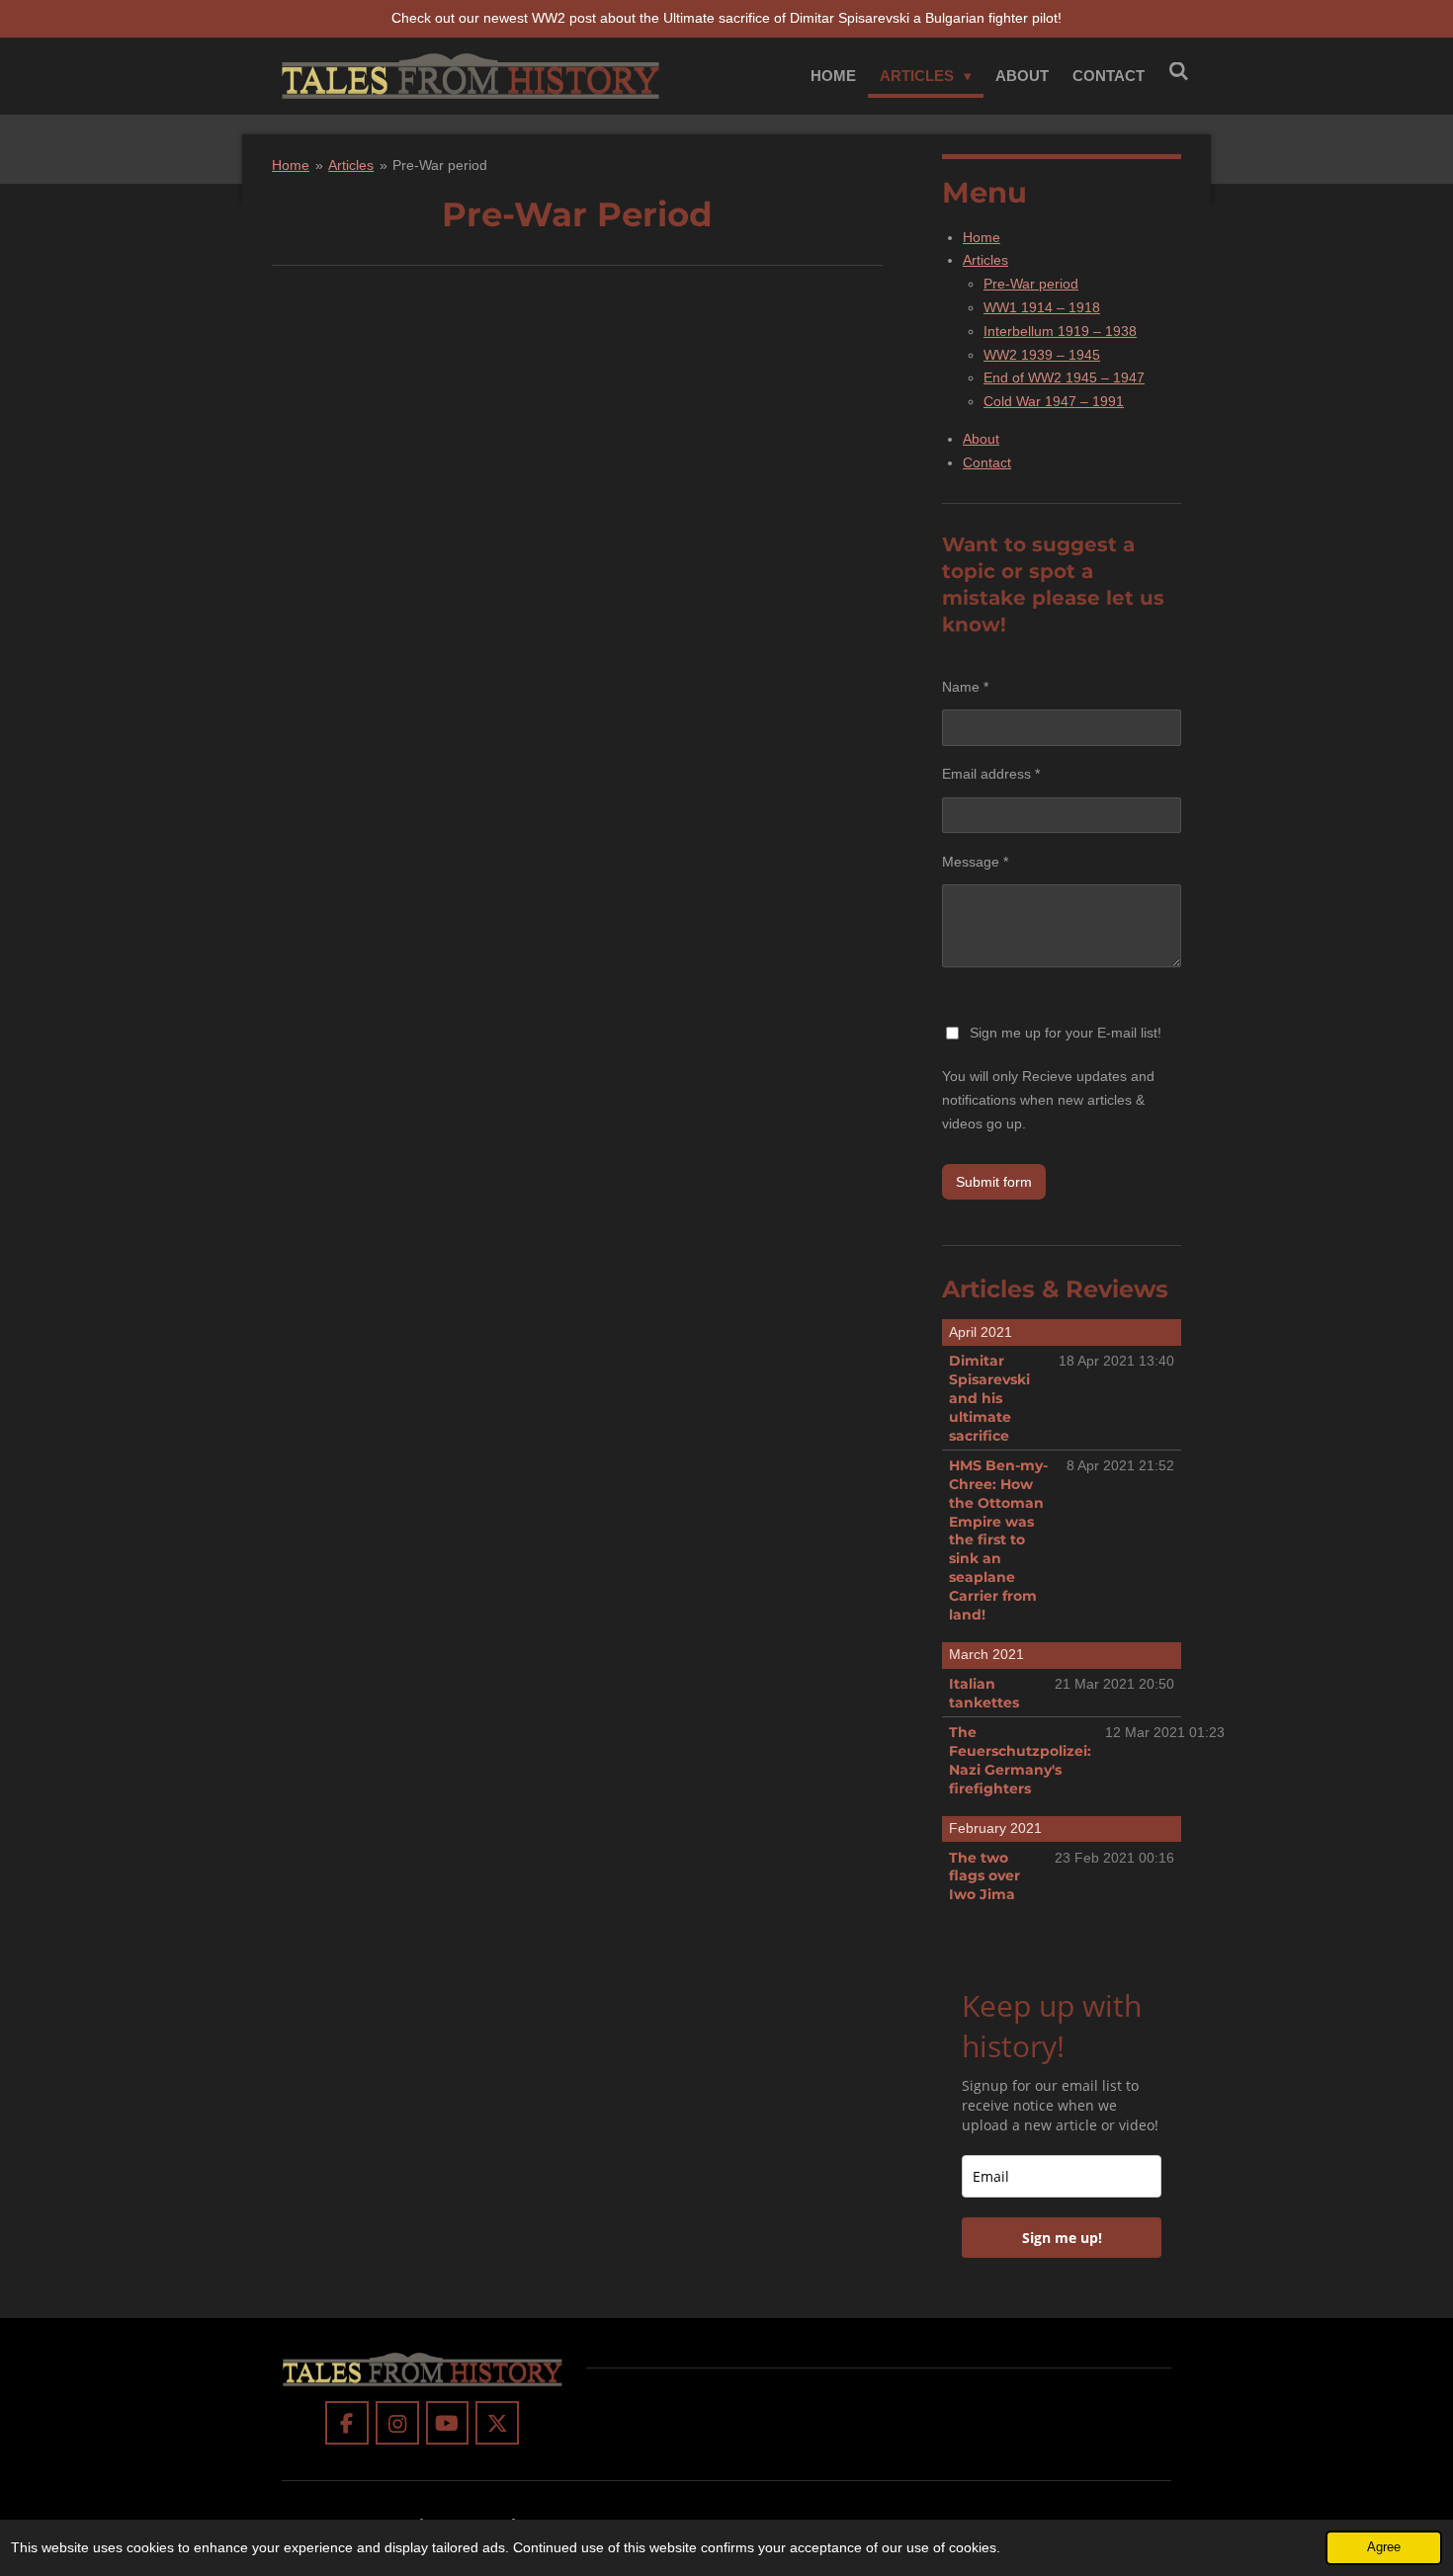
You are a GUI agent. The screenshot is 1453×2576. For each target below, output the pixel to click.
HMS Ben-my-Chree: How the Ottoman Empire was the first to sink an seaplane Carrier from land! (998, 1540)
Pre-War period (440, 165)
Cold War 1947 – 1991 (1054, 401)
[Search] (1179, 72)
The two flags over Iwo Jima (984, 1876)
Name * (965, 687)
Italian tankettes (984, 1693)
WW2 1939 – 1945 (1042, 355)
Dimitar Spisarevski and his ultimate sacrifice (989, 1398)
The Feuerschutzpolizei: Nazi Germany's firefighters (1020, 1760)
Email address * (991, 774)
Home (291, 165)
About (981, 439)
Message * (975, 862)
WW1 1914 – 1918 (1042, 307)
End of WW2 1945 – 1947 (1064, 377)
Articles (351, 165)
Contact (987, 462)
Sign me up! (1062, 2238)
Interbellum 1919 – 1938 (1060, 331)
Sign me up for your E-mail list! (1066, 1033)
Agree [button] (1384, 2547)
